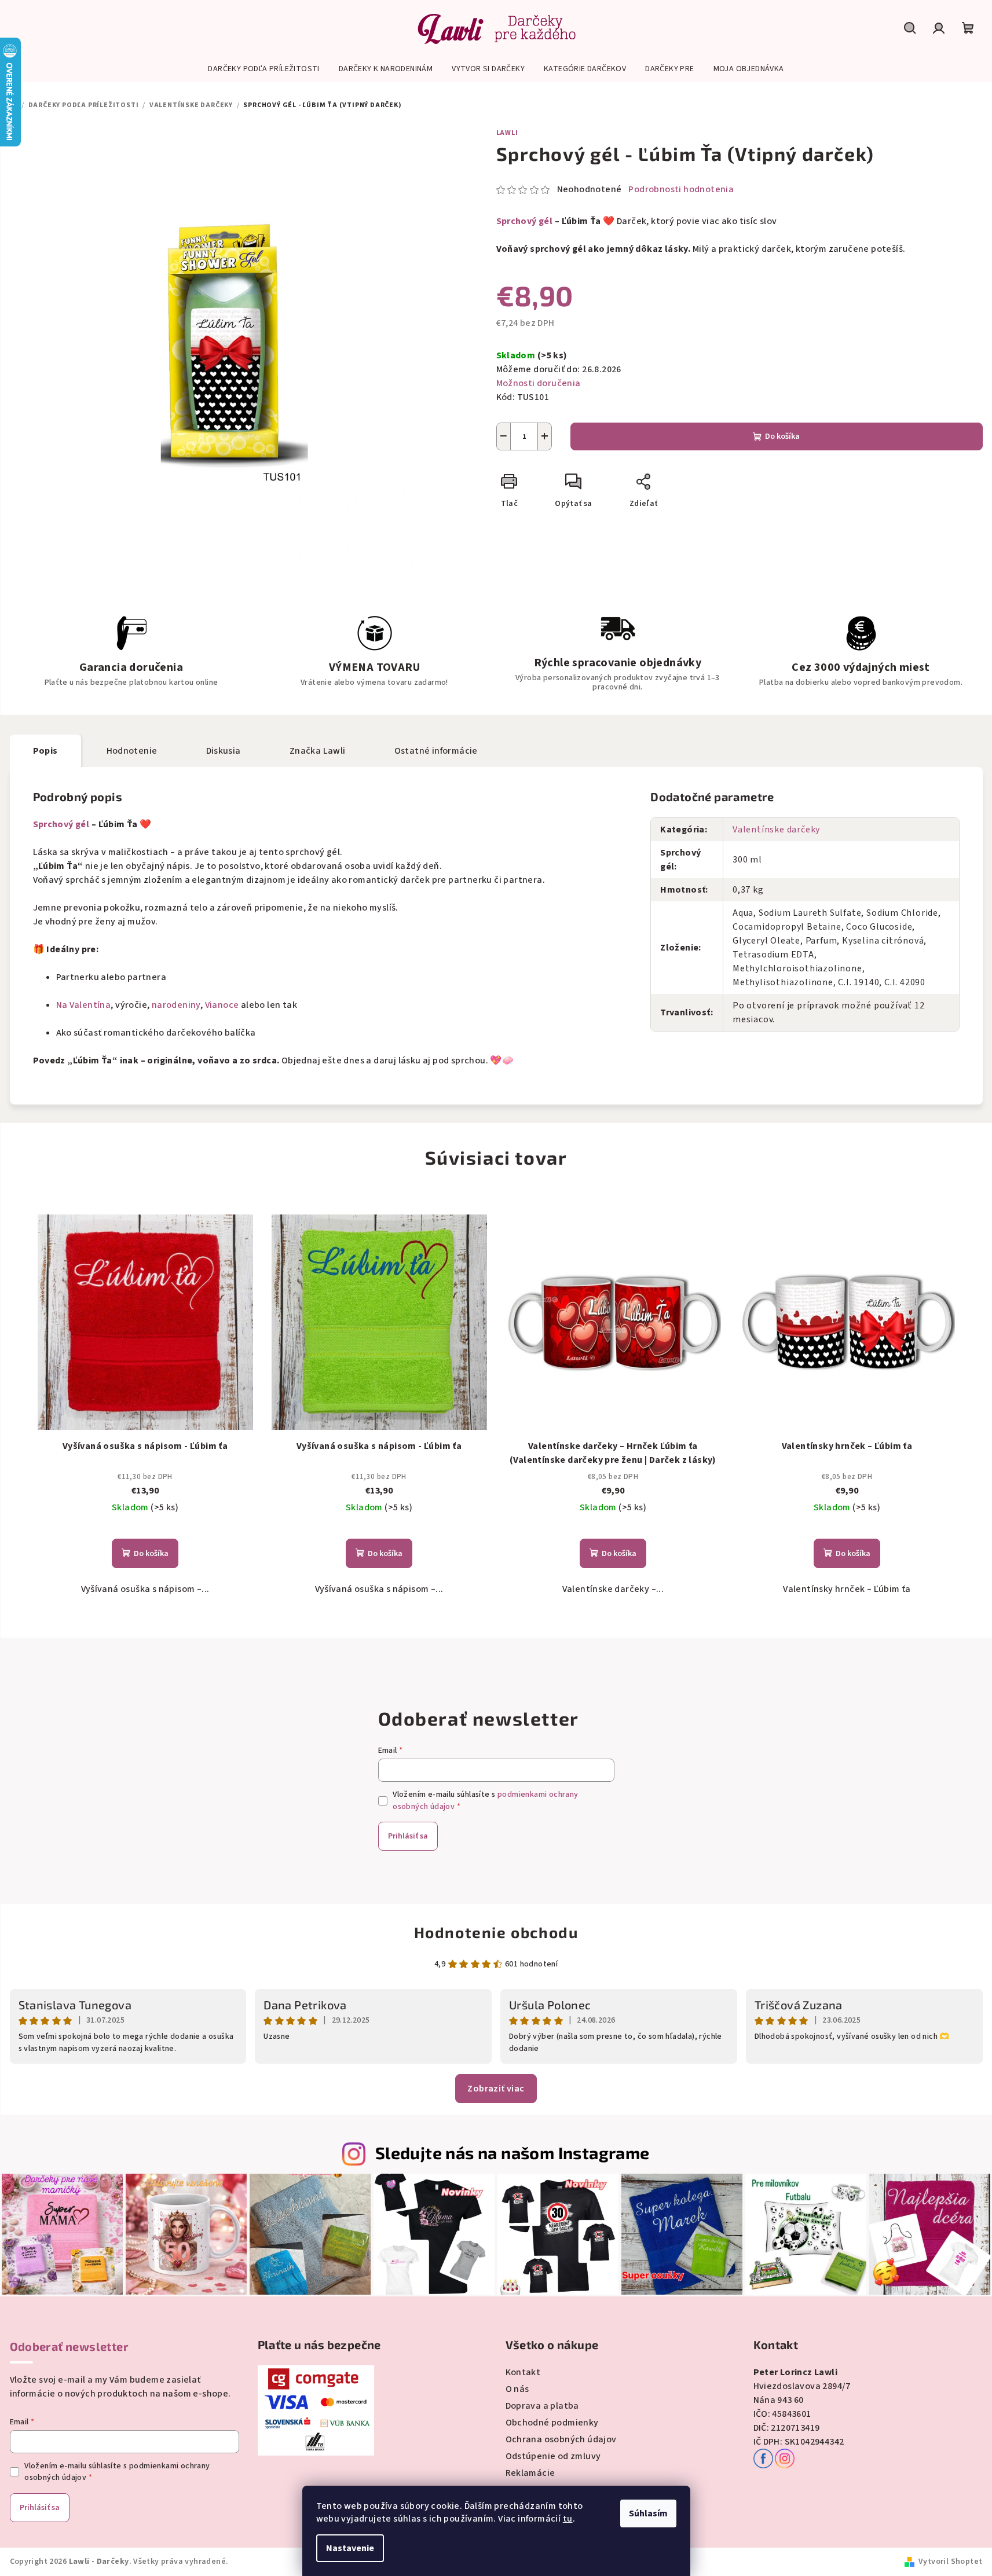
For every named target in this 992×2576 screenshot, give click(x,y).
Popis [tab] (45, 751)
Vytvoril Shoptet (950, 2562)
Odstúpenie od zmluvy (553, 2456)
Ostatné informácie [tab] (436, 751)
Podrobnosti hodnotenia (681, 189)
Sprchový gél (525, 221)
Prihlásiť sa (408, 1836)
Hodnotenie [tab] (132, 751)
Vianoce (222, 1005)
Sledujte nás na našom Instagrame (513, 2153)
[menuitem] (263, 69)
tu (568, 2519)
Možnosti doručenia (539, 383)
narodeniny (176, 1005)
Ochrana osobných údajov (561, 2439)
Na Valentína (84, 1005)
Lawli (507, 133)
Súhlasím (648, 2513)
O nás (517, 2389)
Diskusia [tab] (224, 751)
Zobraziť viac (496, 2089)
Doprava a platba (542, 2406)
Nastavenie (350, 2548)
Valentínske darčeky (776, 830)
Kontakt (523, 2372)
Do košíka (782, 436)
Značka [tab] (318, 751)
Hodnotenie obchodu (496, 1932)
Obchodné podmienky (552, 2423)
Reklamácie (530, 2473)
